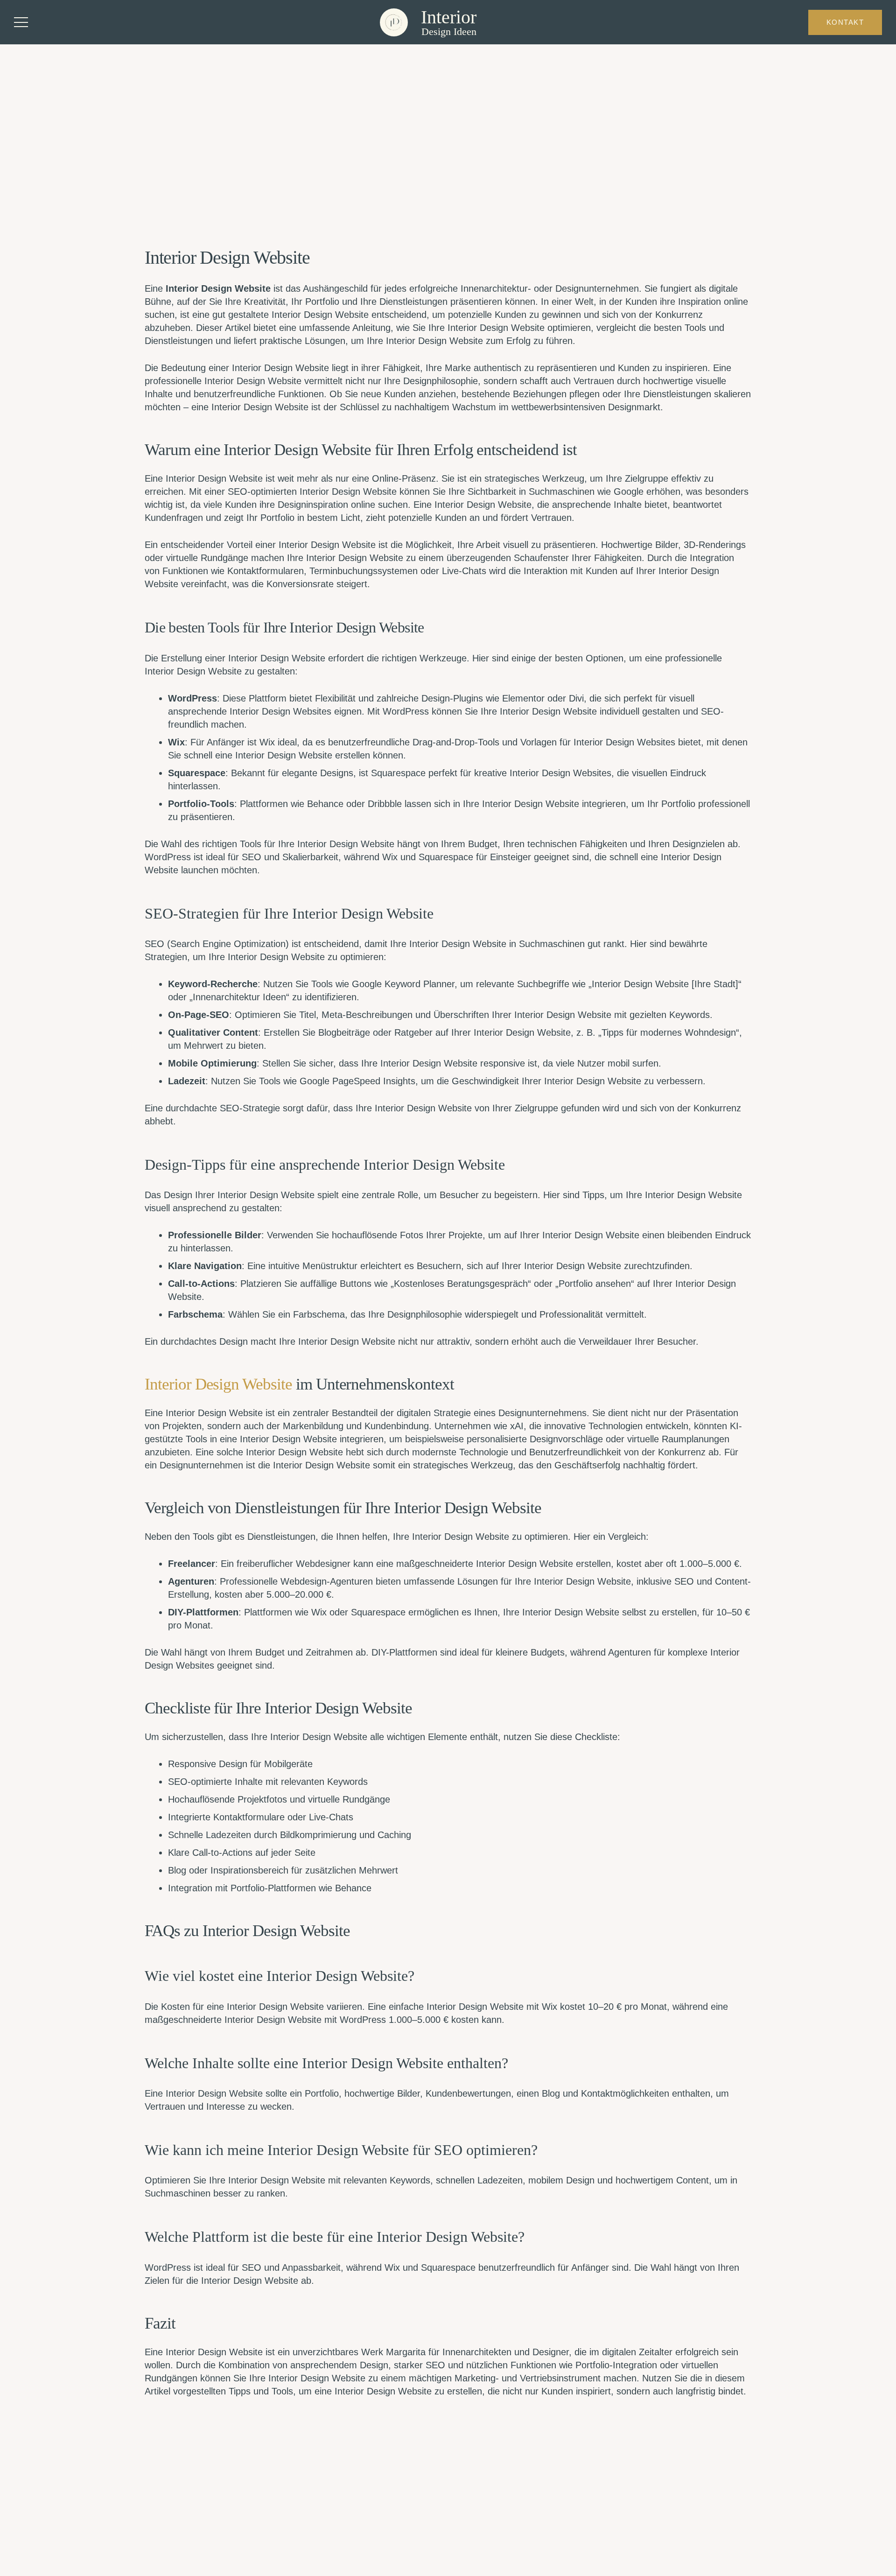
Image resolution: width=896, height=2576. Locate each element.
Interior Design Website (218, 1384)
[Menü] (21, 22)
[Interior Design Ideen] (394, 22)
